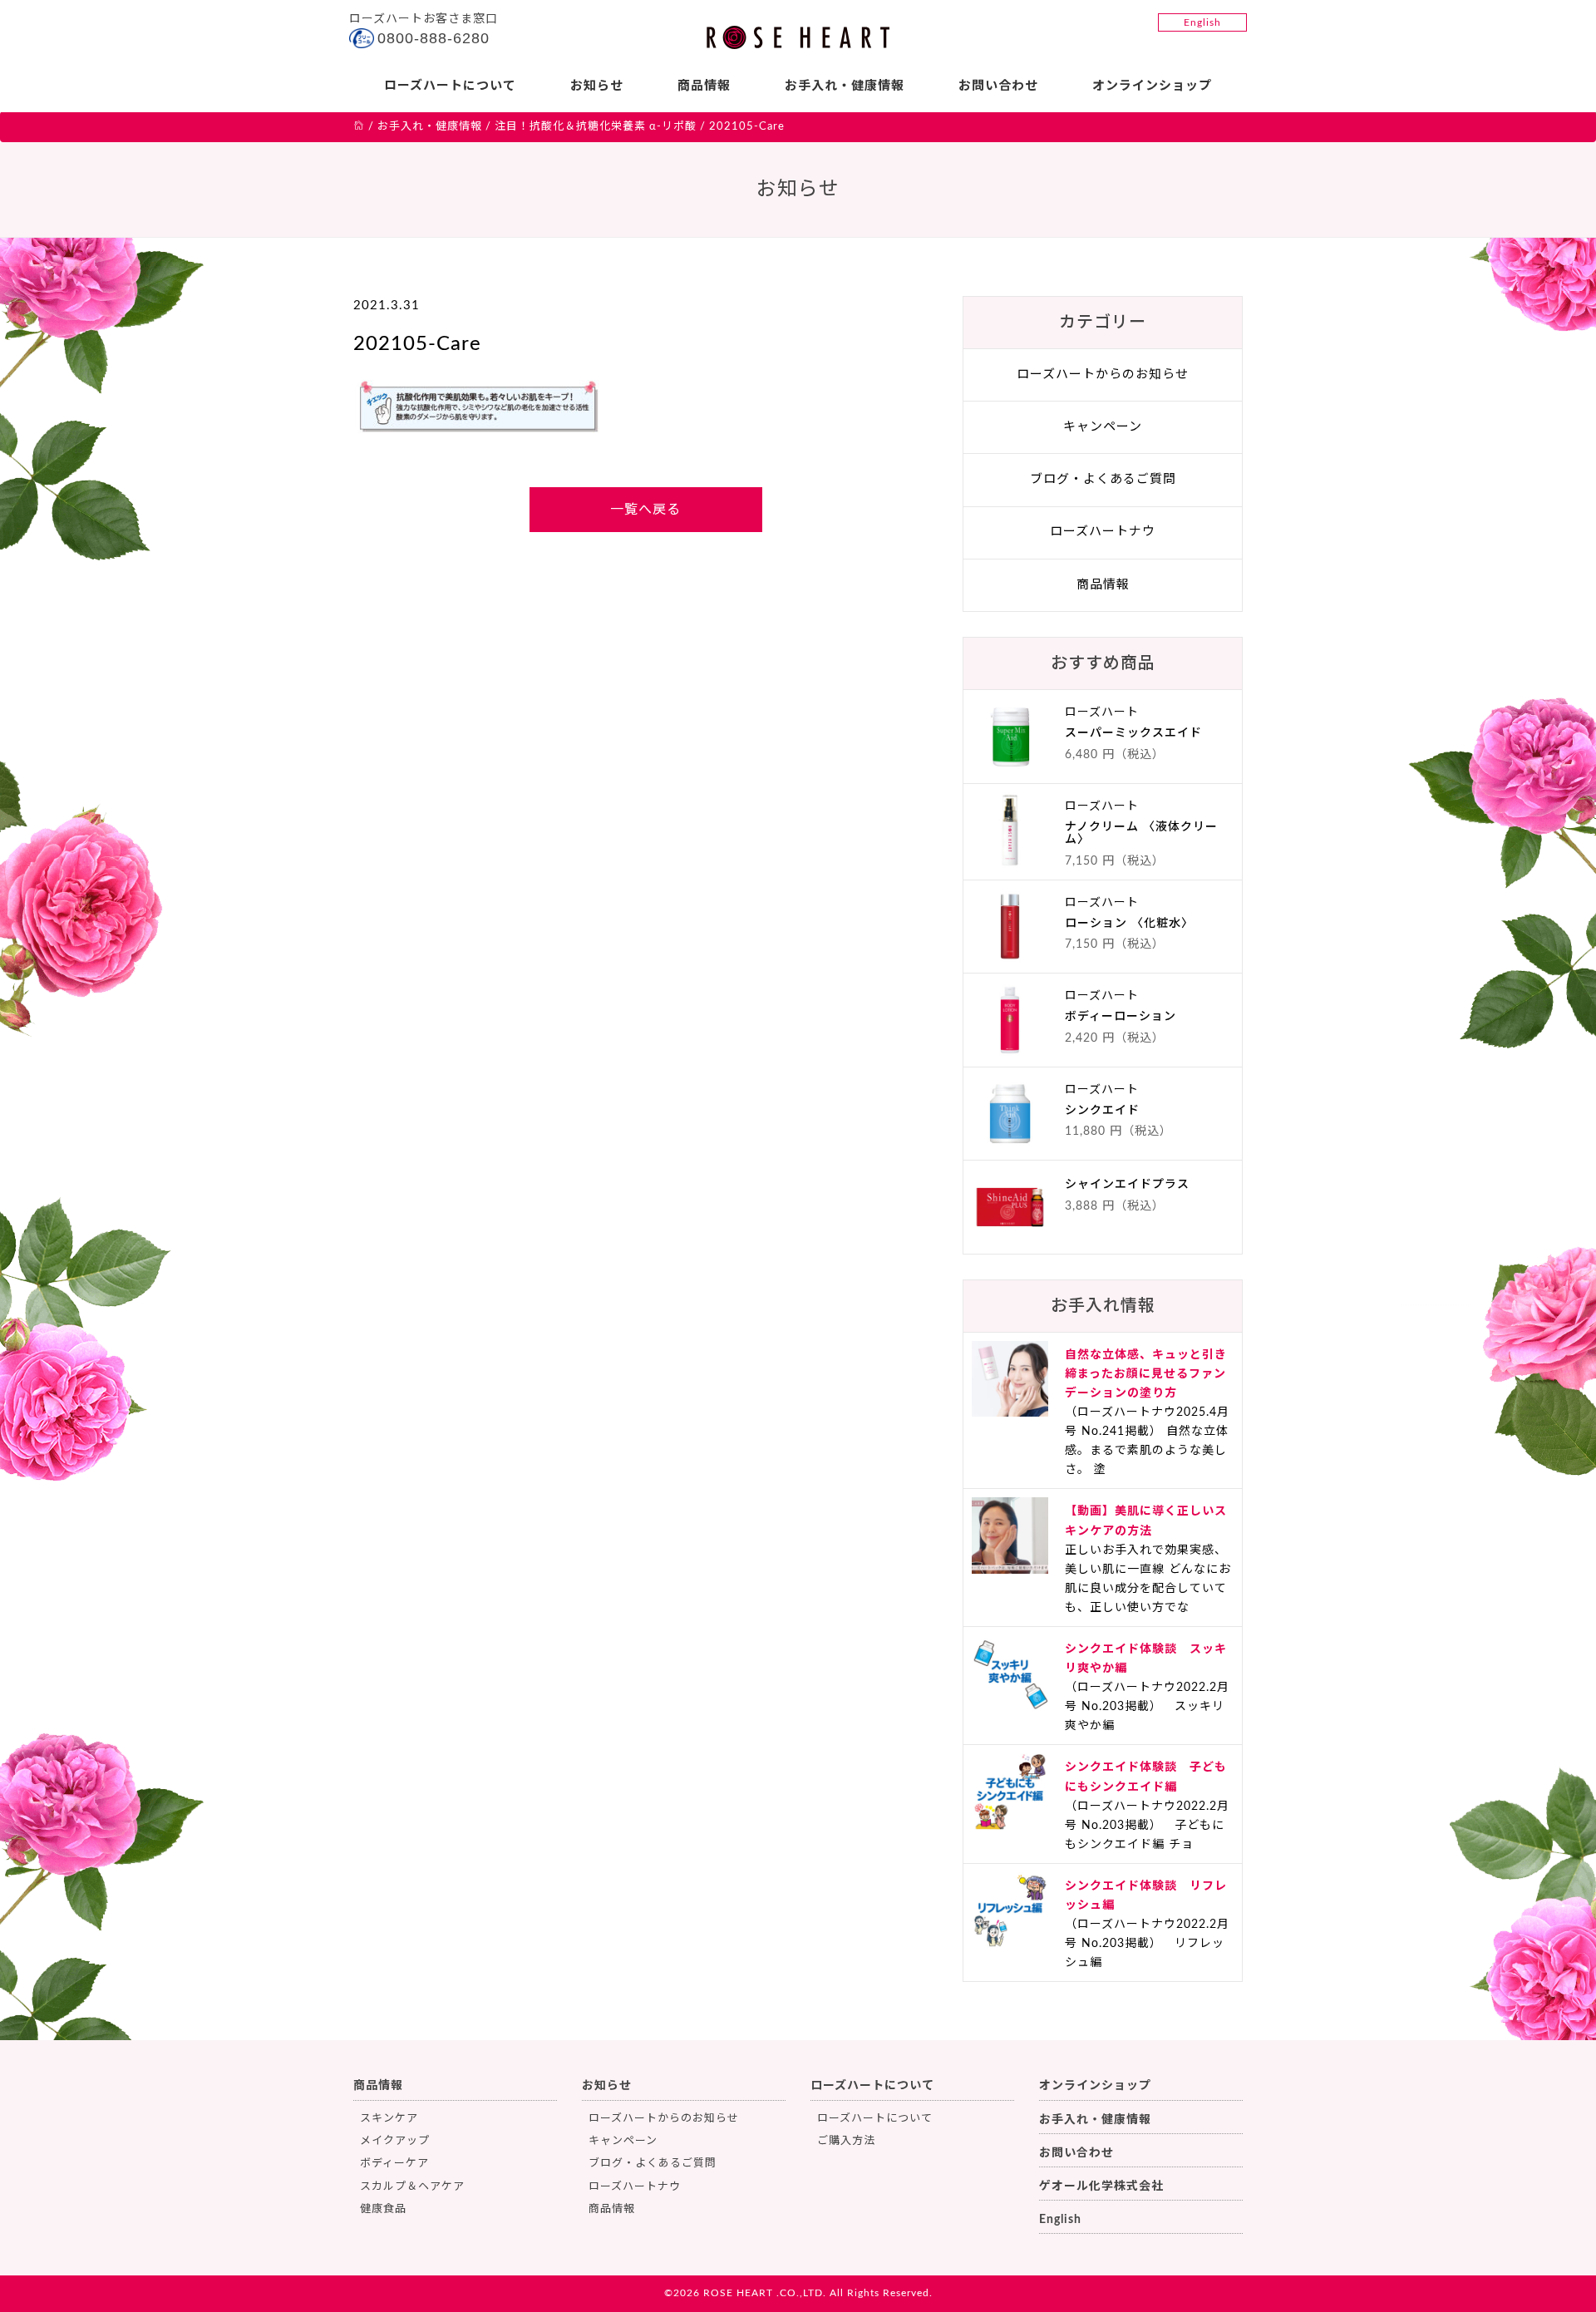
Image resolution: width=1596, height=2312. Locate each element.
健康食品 (383, 2209)
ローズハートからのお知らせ (1103, 375)
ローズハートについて (450, 86)
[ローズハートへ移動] (359, 127)
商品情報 (704, 86)
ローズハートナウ (1103, 532)
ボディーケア (394, 2164)
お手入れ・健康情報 (845, 86)
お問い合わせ (998, 86)
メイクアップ (395, 2141)
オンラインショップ (1152, 86)
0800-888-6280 (433, 38)
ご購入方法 (846, 2141)
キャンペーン (1103, 427)
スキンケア (389, 2119)
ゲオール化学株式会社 (1101, 2186)
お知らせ (597, 86)
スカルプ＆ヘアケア (412, 2187)
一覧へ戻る (645, 510)
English (1202, 22)
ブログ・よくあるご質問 (1103, 479)
